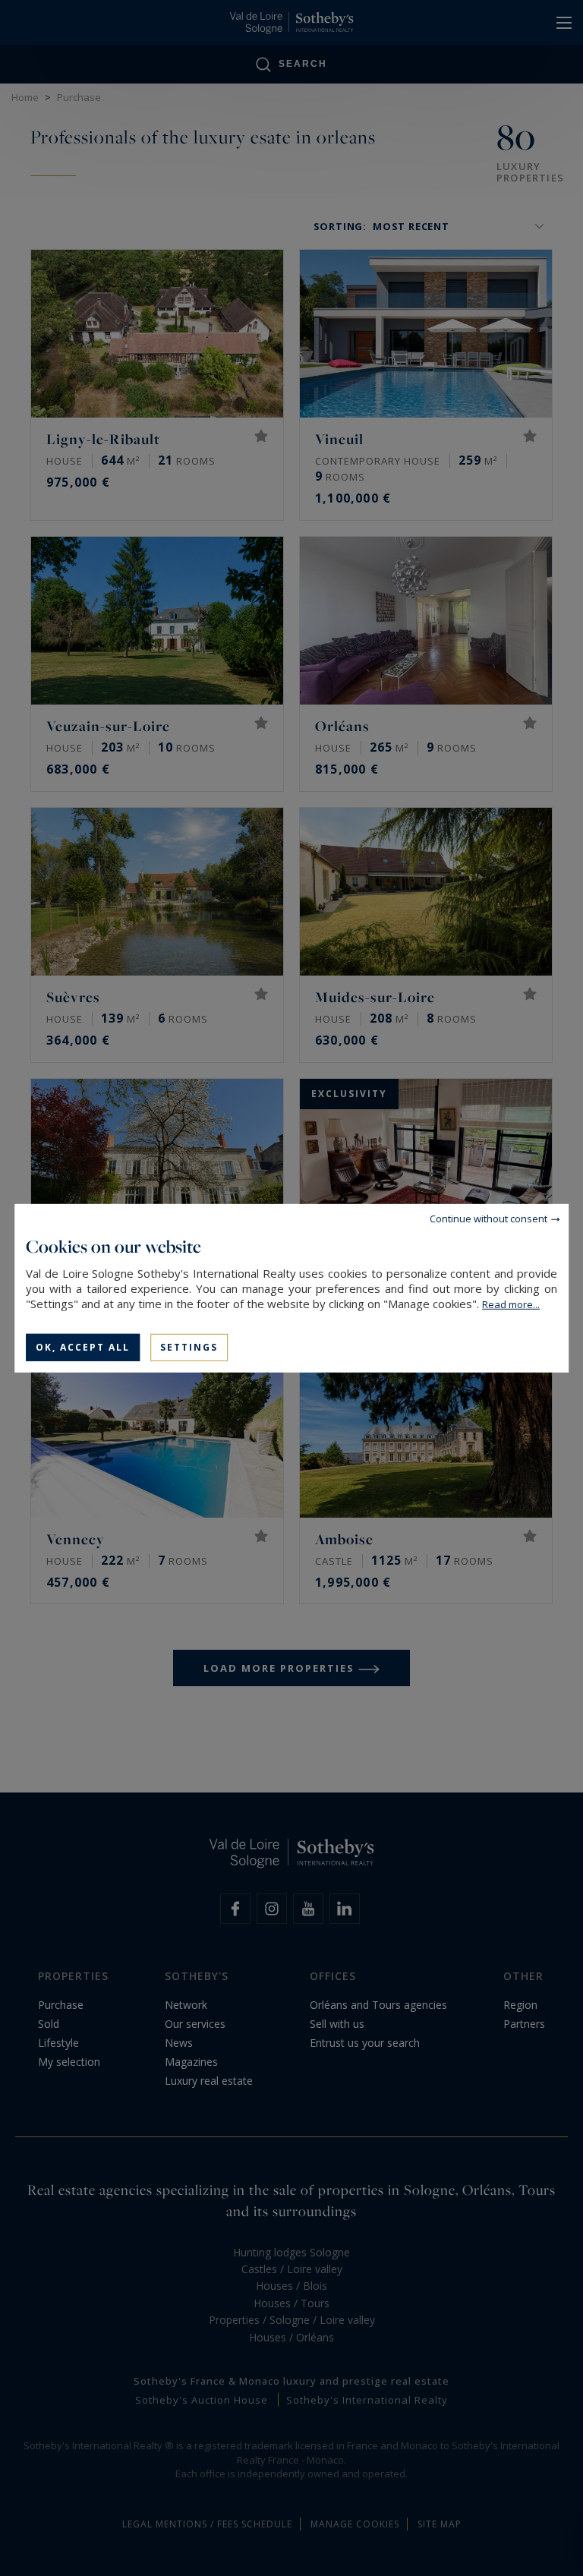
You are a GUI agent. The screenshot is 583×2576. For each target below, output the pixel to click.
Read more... (511, 1304)
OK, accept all (83, 1346)
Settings (189, 1346)
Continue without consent (488, 1218)
